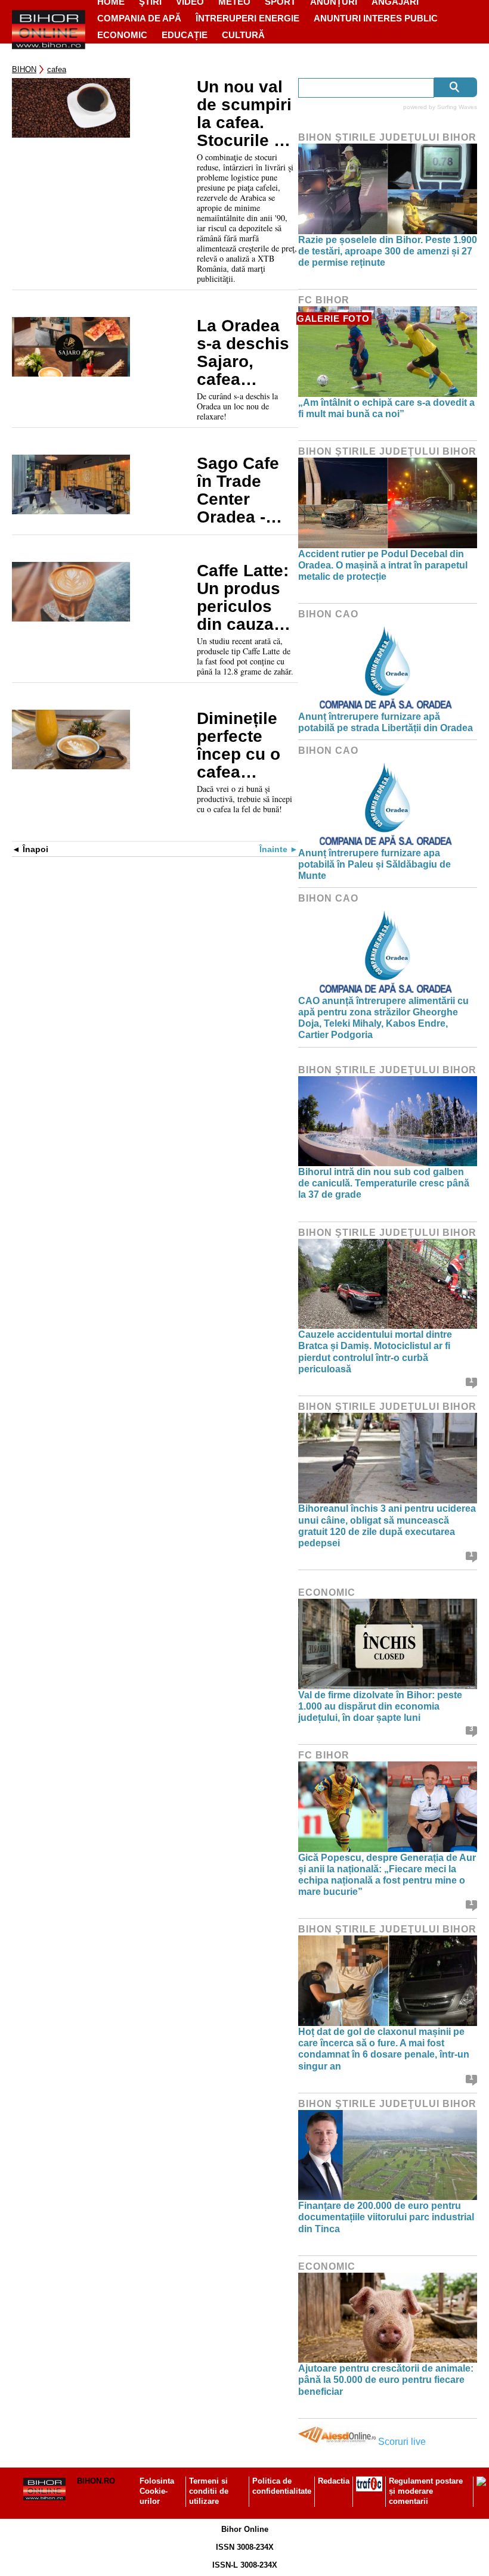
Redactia (334, 2481)
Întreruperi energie (247, 18)
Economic (122, 35)
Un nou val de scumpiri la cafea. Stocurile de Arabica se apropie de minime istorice (245, 114)
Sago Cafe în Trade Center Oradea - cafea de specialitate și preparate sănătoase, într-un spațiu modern (245, 490)
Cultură (243, 35)
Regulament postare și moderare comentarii (426, 2491)
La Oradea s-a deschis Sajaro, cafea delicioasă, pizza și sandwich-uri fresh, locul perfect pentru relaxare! (247, 353)
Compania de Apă (139, 18)
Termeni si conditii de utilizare (209, 2491)
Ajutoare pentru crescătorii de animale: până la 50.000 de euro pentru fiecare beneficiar (386, 2380)
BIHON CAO (328, 614)
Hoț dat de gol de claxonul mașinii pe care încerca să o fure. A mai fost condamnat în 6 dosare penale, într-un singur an (384, 2049)
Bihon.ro (96, 2481)
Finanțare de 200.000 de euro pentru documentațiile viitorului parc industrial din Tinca (386, 2217)
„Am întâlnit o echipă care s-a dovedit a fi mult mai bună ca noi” (386, 408)
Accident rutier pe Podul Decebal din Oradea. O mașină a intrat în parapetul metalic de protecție (383, 565)
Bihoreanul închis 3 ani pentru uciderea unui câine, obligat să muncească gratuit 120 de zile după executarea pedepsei (387, 1526)
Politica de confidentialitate (282, 2486)
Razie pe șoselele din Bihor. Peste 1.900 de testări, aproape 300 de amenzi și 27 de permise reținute (388, 251)
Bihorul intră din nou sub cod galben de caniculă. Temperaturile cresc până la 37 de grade (384, 1183)
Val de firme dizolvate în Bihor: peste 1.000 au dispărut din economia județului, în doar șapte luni (380, 1706)
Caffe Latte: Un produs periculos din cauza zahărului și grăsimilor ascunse (243, 598)
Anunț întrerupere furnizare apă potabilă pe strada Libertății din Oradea (386, 722)
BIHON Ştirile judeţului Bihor (387, 137)
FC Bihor (324, 300)
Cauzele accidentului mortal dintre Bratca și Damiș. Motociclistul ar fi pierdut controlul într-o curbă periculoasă (375, 1352)
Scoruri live (402, 2442)
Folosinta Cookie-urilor (157, 2491)
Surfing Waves (457, 107)
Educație (185, 35)
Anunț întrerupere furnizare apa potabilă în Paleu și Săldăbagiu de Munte (375, 864)
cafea (57, 69)
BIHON (24, 69)
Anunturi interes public (376, 18)
